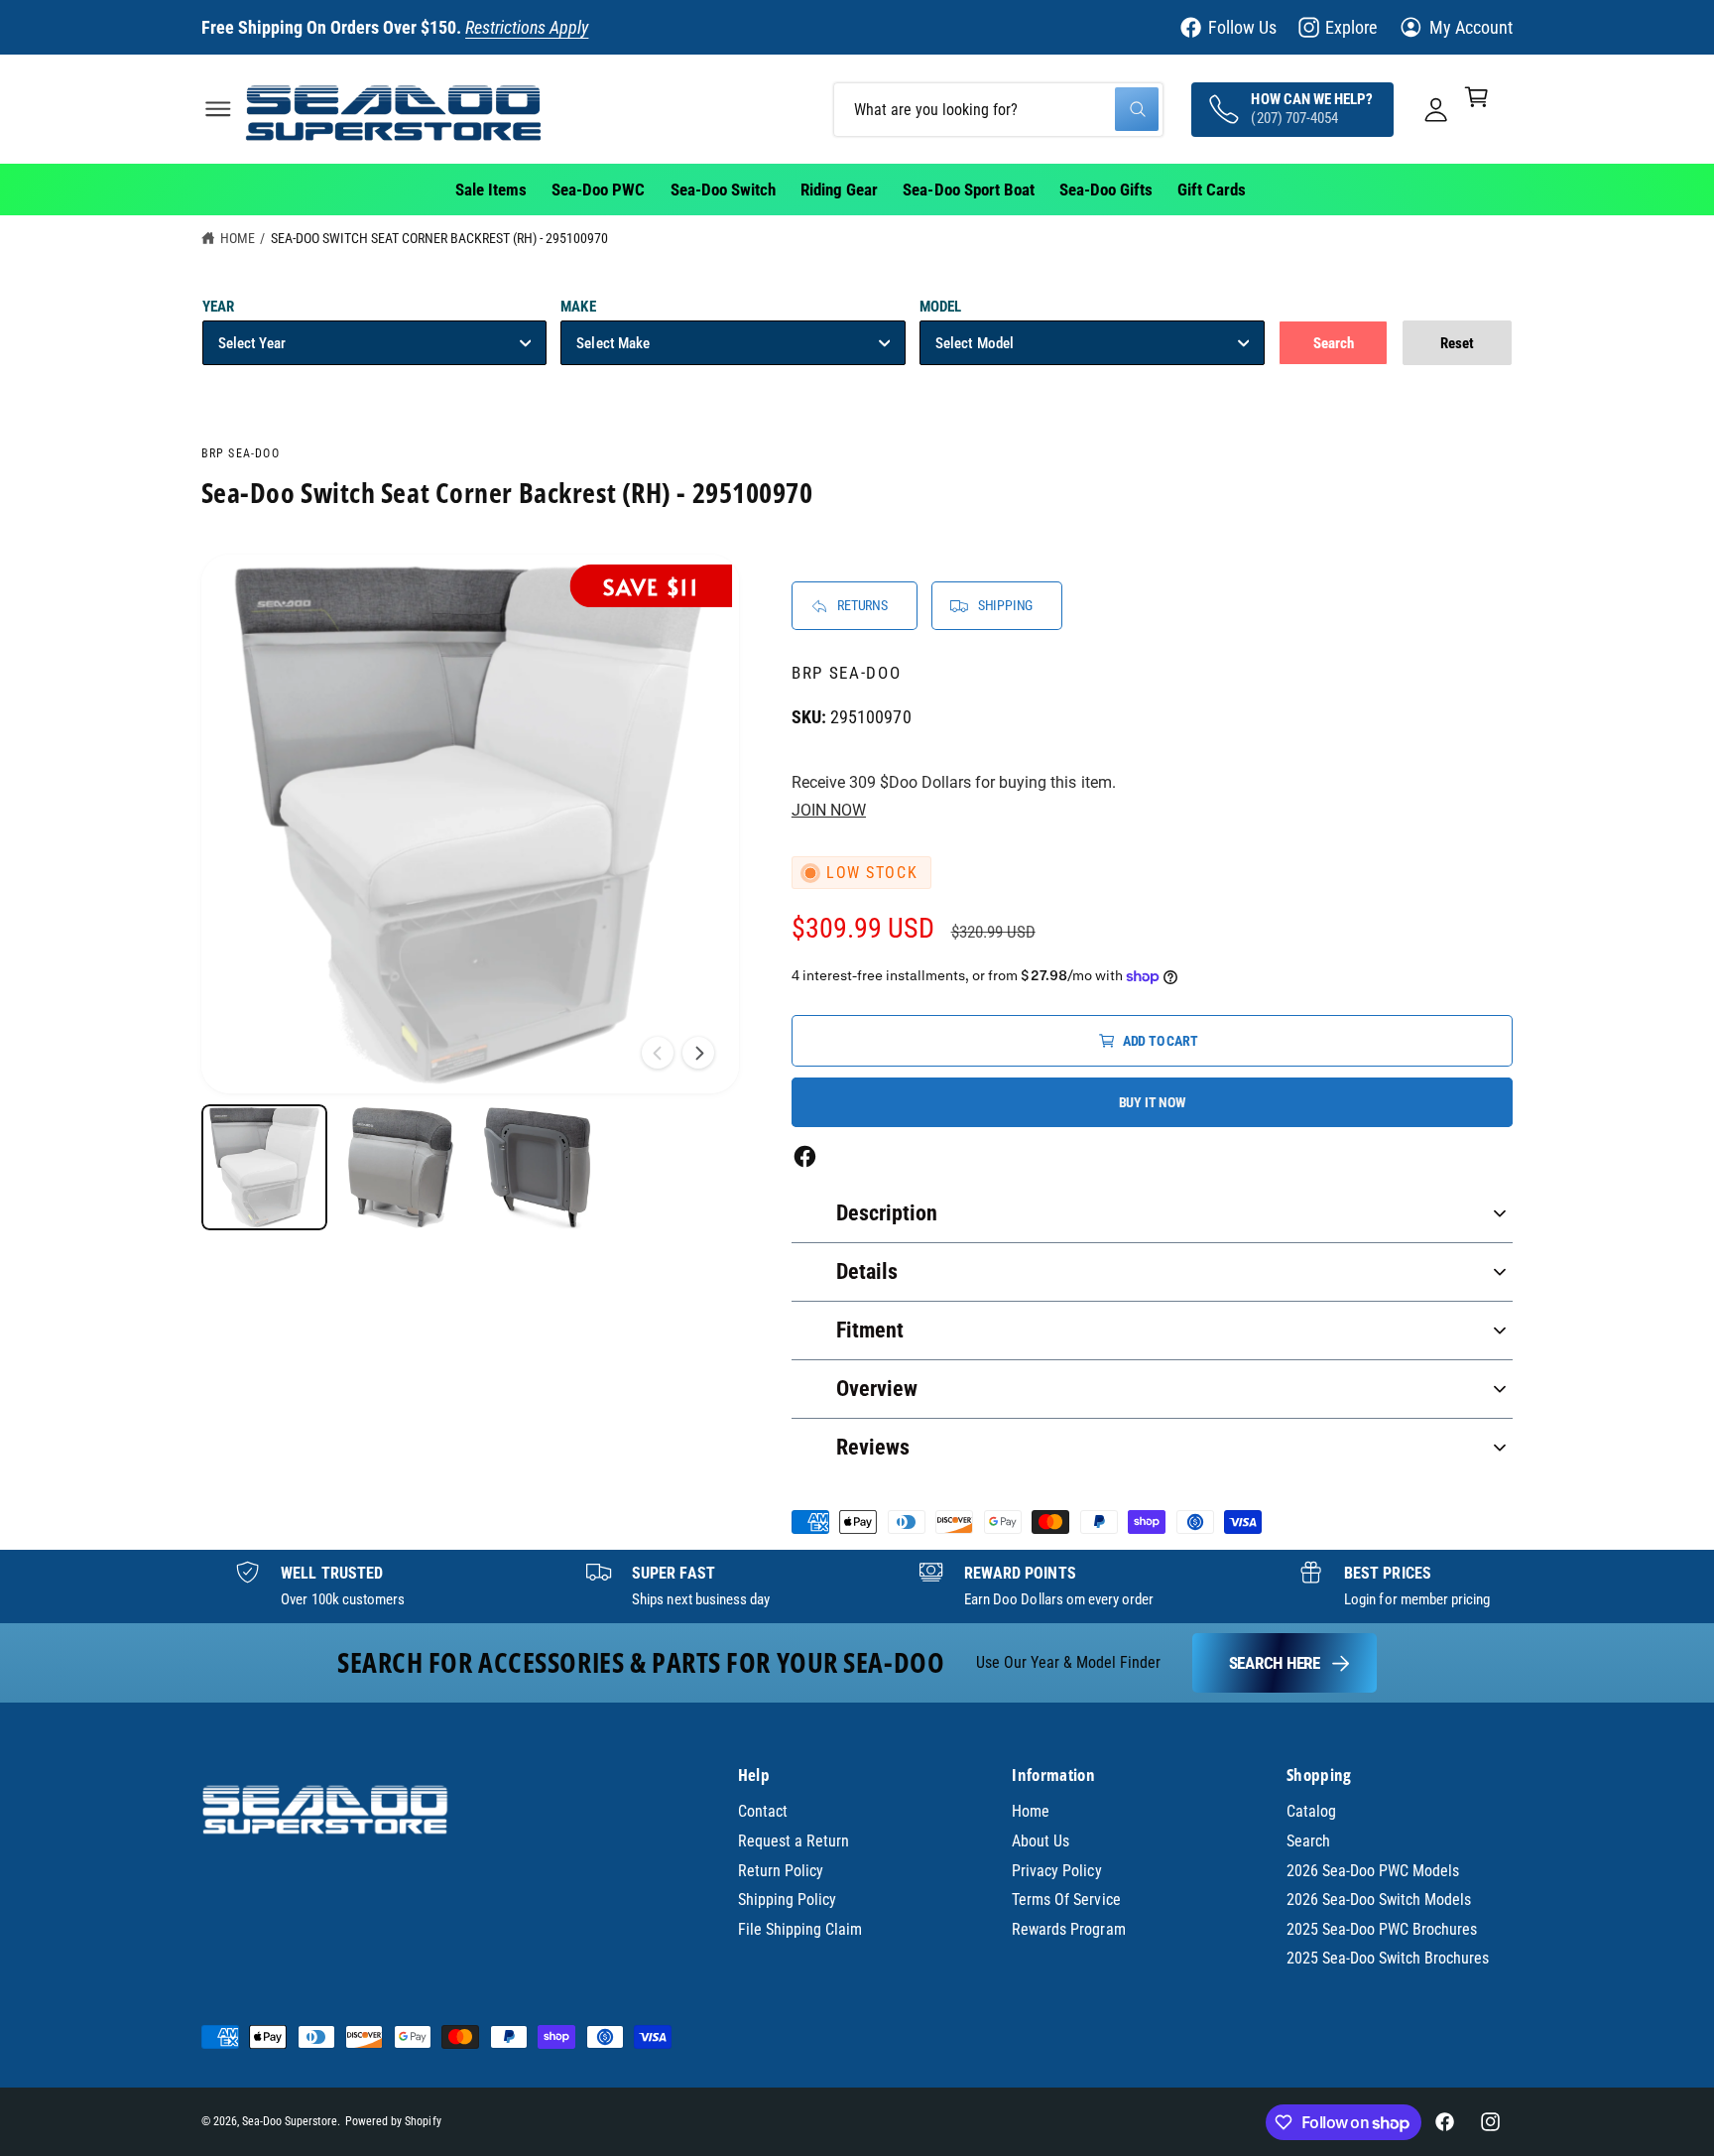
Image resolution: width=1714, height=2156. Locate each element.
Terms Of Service (1066, 1900)
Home (238, 238)
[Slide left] (658, 1053)
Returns (862, 605)
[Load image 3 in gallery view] (537, 1167)
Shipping (1005, 605)
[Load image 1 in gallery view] (264, 1167)
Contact (763, 1811)
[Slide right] (698, 1053)
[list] (857, 1586)
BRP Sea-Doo (241, 453)
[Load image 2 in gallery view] (400, 1167)
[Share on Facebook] (805, 1156)
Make (578, 307)
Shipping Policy (787, 1900)
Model (940, 307)
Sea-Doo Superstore (290, 2121)
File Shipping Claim (800, 1929)
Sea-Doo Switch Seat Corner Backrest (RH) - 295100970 (440, 238)
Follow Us (1242, 27)
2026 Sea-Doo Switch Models (1379, 1900)
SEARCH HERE (1275, 1663)
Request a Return (794, 1841)
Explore (1351, 27)
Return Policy (781, 1871)
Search (1308, 1841)
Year (218, 307)
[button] (218, 109)
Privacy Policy (1056, 1871)
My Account (1471, 27)
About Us (1041, 1841)
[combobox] (998, 109)
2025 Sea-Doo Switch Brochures (1388, 1958)
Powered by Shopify (393, 2121)
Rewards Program (1068, 1929)
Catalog (1311, 1811)
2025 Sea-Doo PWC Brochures (1382, 1929)
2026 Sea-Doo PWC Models (1373, 1871)
